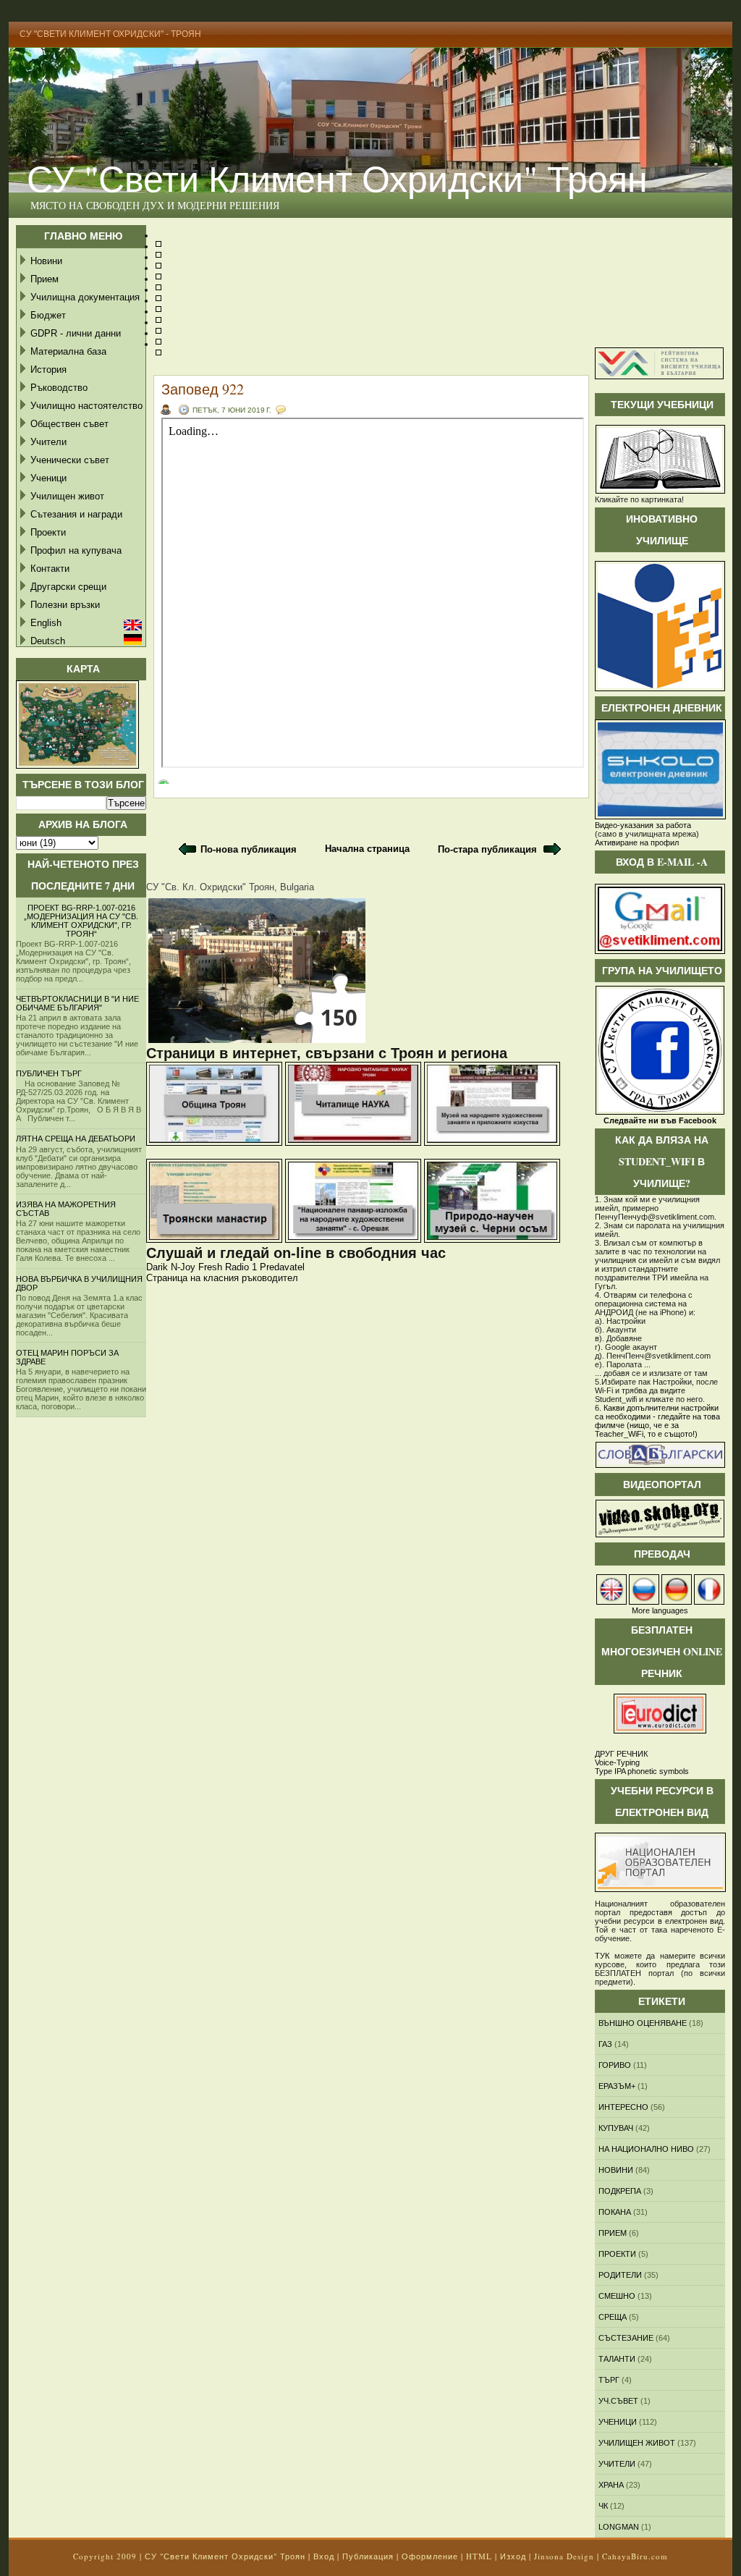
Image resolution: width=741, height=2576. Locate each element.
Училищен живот (67, 496)
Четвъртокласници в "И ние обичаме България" (77, 1003)
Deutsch (48, 641)
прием (613, 2233)
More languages (660, 1610)
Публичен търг (49, 1073)
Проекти (48, 532)
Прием (45, 279)
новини (616, 2170)
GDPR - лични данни (76, 333)
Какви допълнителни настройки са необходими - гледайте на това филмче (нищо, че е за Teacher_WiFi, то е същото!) (657, 1421)
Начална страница (367, 849)
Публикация (368, 2556)
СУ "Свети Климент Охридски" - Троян (110, 34)
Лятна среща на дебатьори (76, 1139)
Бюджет (48, 315)
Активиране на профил (637, 843)
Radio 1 (241, 1267)
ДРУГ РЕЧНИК (621, 1754)
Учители (48, 442)
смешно (617, 2296)
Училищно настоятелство (86, 406)
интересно (623, 2107)
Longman (619, 2527)
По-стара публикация (487, 849)
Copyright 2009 (105, 2556)
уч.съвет (618, 2401)
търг (609, 2380)
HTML (479, 2556)
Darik (157, 1267)
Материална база (68, 351)
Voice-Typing (617, 1762)
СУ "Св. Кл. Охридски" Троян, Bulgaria (230, 887)
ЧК (603, 2506)
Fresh (210, 1267)
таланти (617, 2359)
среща (613, 2317)
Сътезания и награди (76, 514)
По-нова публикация (249, 849)
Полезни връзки (65, 605)
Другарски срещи (68, 587)
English (46, 623)
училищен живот (637, 2443)
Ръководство (59, 388)
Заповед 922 (203, 389)
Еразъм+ (617, 2086)
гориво (615, 2065)
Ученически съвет (70, 460)
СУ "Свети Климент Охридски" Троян (337, 178)
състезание (626, 2338)
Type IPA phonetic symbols (642, 1771)
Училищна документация (85, 297)
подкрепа (620, 2191)
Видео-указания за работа (643, 825)
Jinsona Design (564, 2556)
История (48, 369)
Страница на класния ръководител (222, 1278)
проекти (617, 2254)
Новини (46, 261)
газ (605, 2044)
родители (620, 2275)
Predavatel (282, 1267)
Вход (324, 2556)
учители (617, 2464)
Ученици (48, 478)
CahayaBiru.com (635, 2556)
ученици (618, 2422)
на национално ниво (646, 2149)
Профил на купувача (76, 550)
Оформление (430, 2556)
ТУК (602, 1956)
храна (611, 2485)
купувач (616, 2128)
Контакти (50, 569)
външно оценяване (643, 2023)
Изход (513, 2556)
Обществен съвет (69, 424)
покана (615, 2212)
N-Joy (183, 1267)
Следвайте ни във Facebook (660, 1120)
